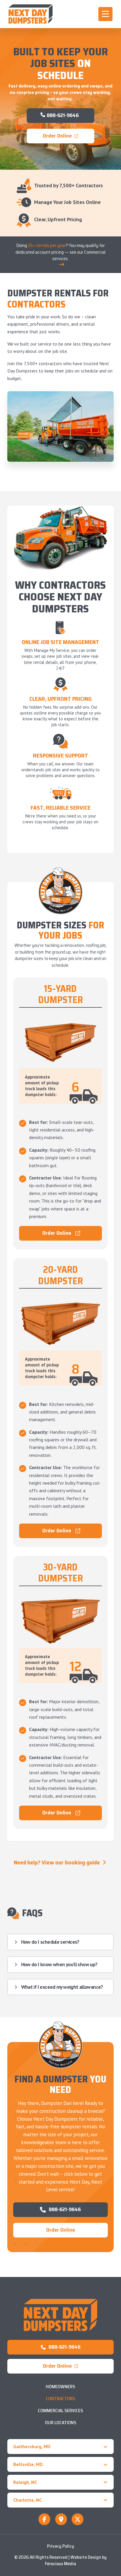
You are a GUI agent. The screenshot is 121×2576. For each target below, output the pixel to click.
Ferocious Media (60, 2564)
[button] (105, 14)
